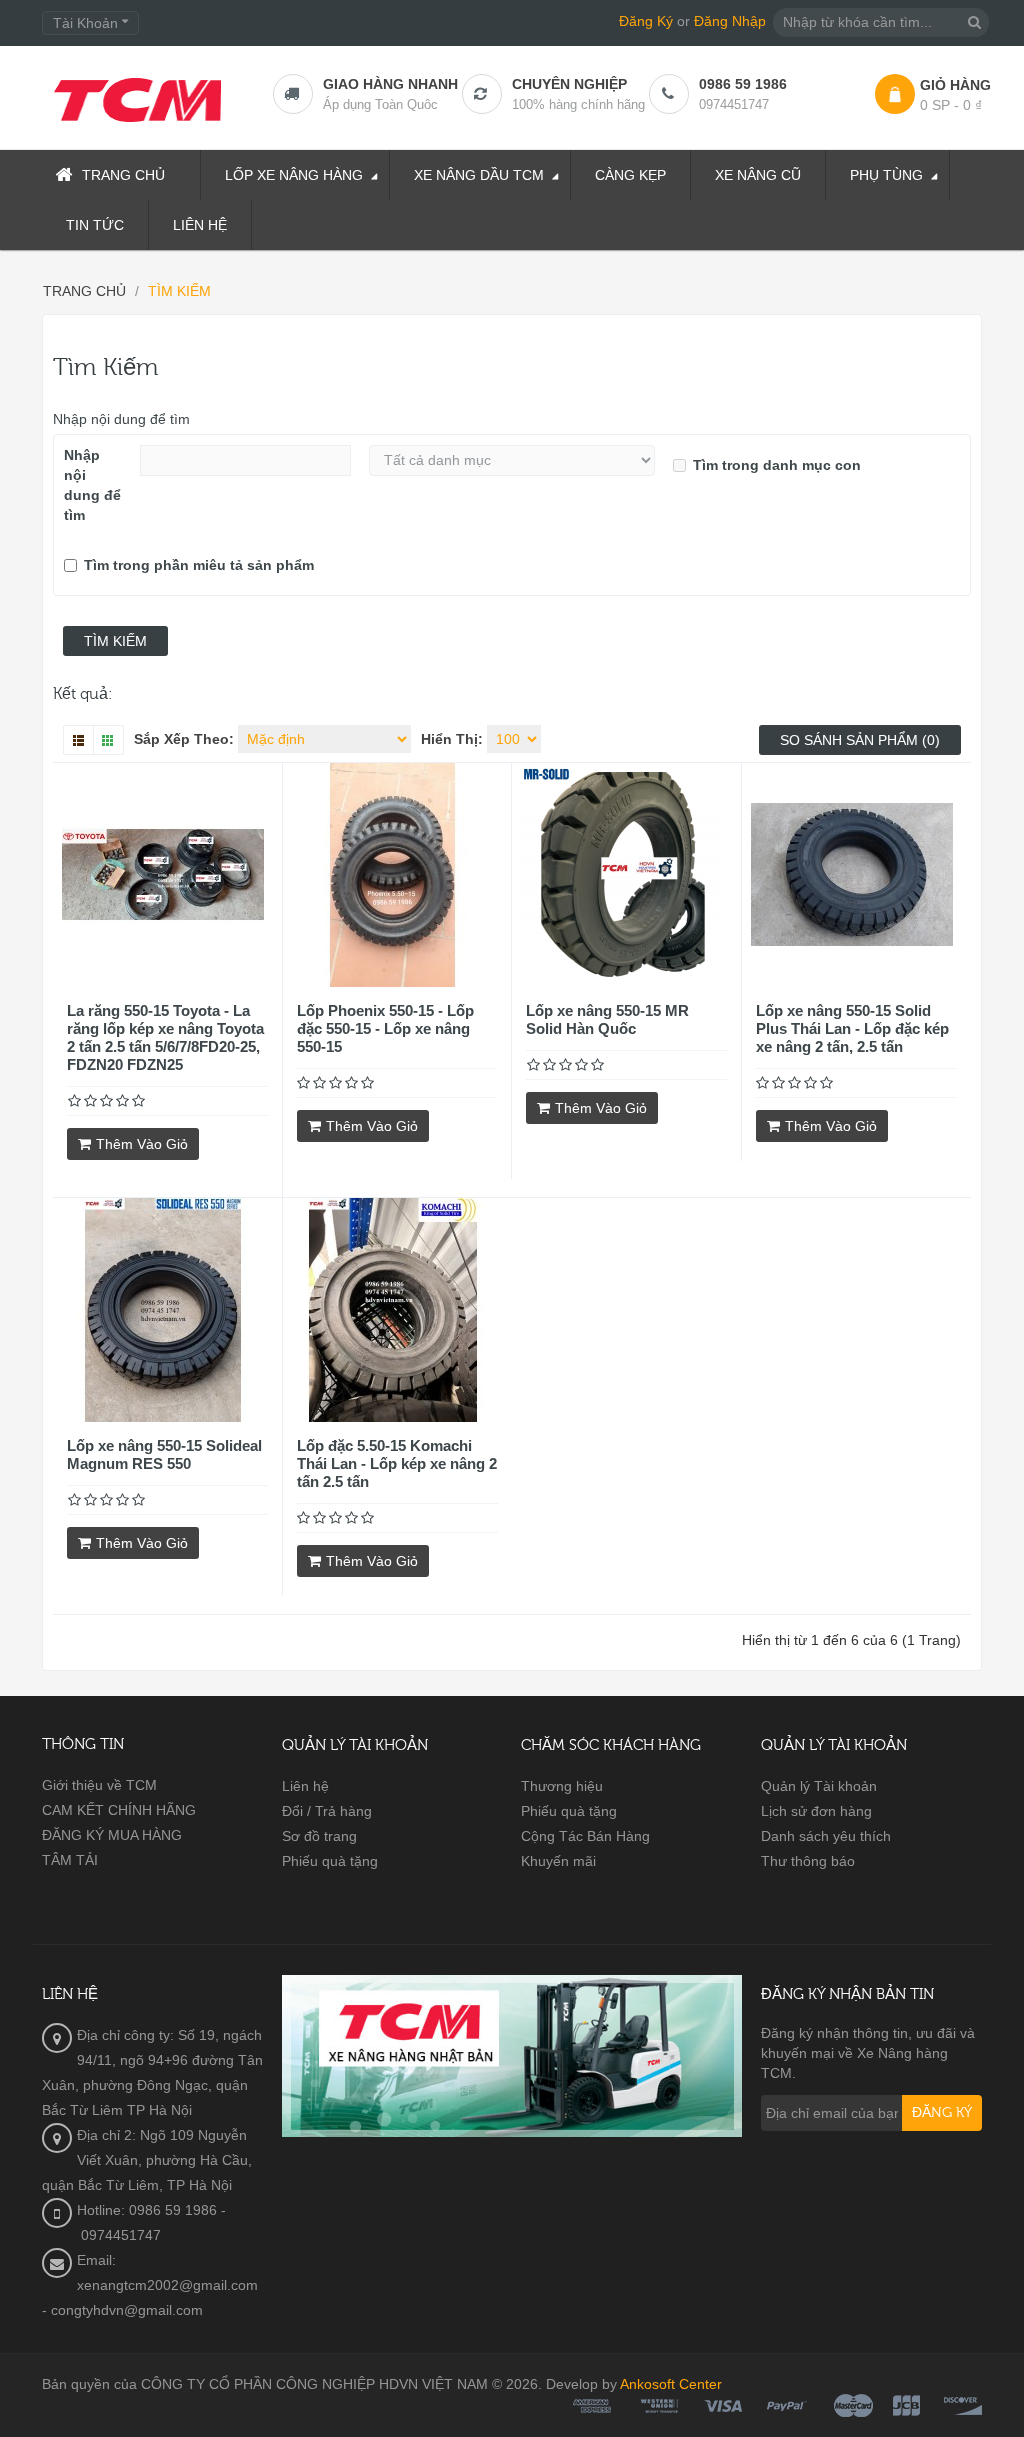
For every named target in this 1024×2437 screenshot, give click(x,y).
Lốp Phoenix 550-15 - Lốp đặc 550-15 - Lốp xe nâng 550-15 (385, 1028)
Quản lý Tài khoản (819, 1786)
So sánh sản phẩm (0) (860, 740)
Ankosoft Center (671, 2384)
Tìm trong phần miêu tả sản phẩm (199, 565)
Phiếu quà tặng (330, 1861)
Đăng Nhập (730, 21)
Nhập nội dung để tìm (121, 419)
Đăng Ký (646, 21)
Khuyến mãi (558, 1861)
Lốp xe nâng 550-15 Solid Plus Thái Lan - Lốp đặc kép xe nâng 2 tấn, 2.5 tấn (852, 1028)
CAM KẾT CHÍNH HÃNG (119, 1810)
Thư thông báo (808, 1861)
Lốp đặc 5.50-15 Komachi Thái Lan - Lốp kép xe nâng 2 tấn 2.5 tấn (397, 1463)
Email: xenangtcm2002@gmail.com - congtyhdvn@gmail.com (150, 2285)
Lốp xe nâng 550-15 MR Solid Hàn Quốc (607, 1019)
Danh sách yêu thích (826, 1836)
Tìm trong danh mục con (777, 465)
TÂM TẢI (70, 1860)
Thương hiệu (562, 1786)
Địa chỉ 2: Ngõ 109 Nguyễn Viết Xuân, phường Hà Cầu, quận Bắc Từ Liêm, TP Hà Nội (147, 2160)
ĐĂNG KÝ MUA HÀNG (112, 1835)
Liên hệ (305, 1786)
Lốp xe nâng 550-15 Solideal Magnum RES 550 (164, 1454)
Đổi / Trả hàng (327, 1811)
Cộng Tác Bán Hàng (585, 1836)
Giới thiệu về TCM (99, 1785)
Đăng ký (942, 2113)
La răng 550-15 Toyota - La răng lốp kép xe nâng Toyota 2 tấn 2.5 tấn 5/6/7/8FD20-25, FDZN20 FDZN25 (165, 1037)
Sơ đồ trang (319, 1836)
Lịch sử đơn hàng (816, 1811)
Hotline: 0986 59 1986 (147, 2210)
